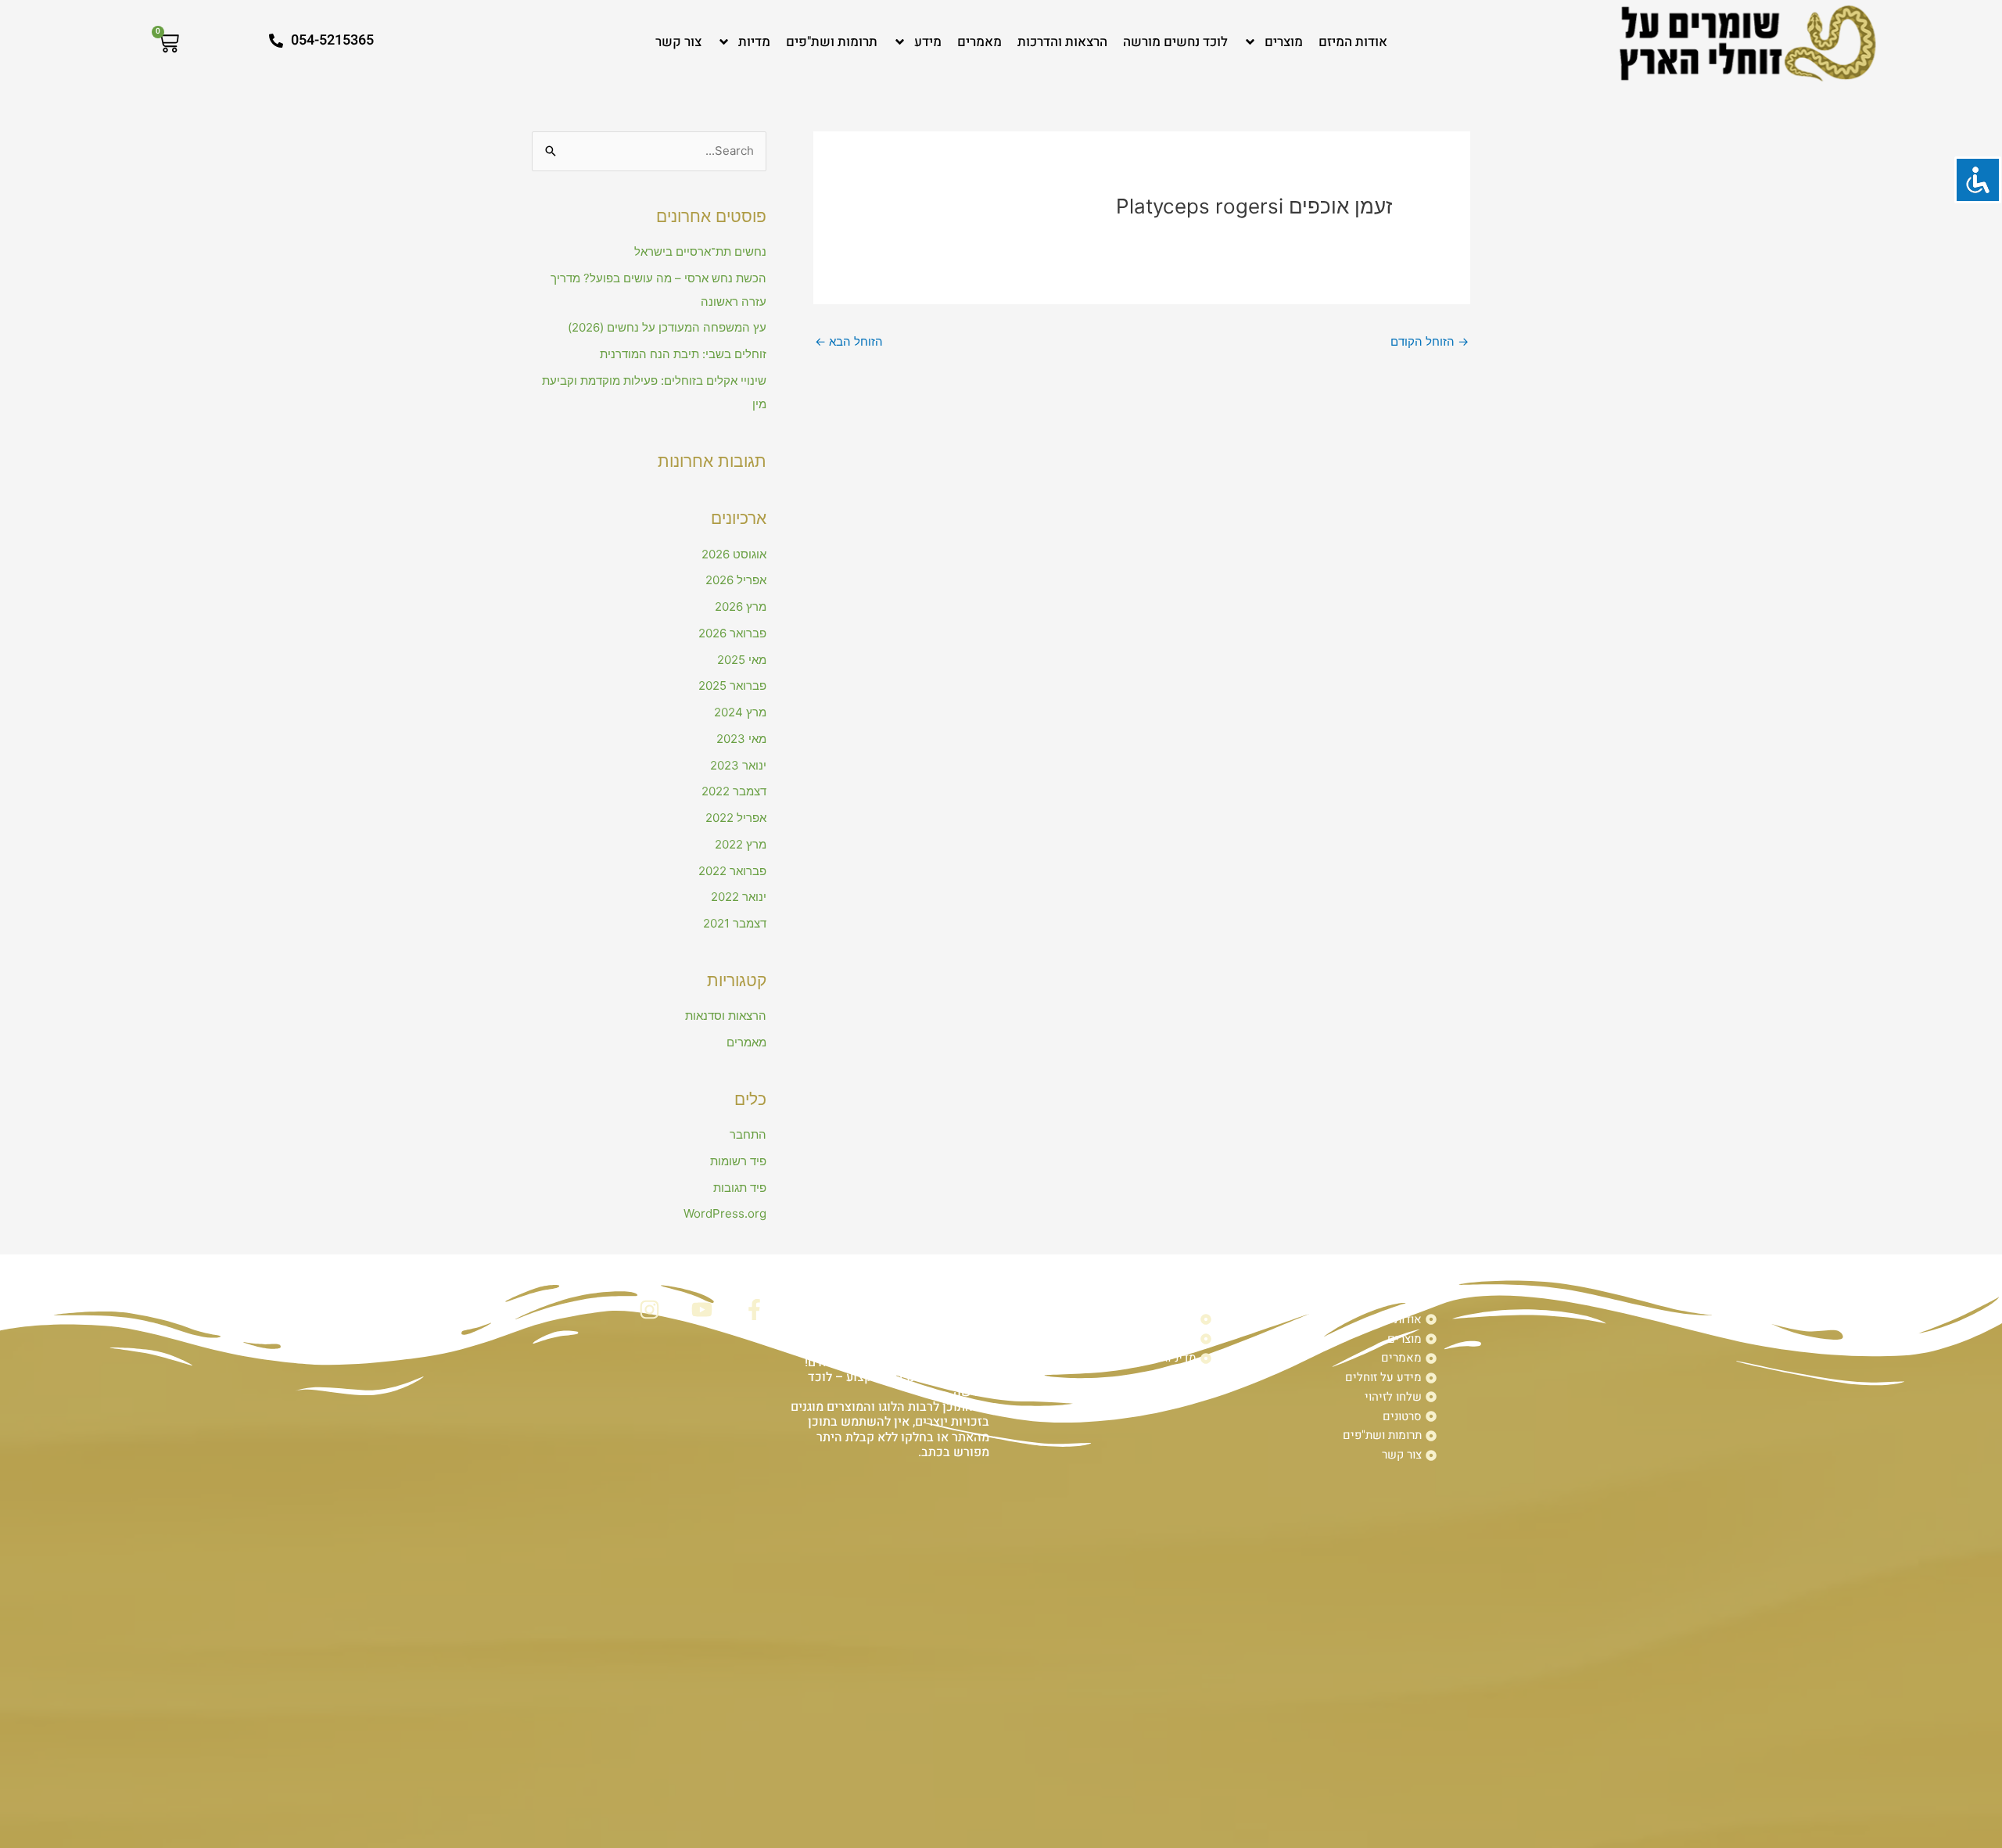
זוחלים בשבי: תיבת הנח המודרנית (683, 354)
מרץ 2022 (741, 844)
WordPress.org (725, 1213)
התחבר (748, 1134)
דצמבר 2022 (734, 791)
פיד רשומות (738, 1161)
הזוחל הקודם (1430, 341)
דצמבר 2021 (735, 923)
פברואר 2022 (732, 871)
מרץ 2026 (741, 606)
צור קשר (678, 42)
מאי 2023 (741, 739)
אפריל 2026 (736, 580)
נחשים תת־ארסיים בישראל (700, 251)
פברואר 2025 (732, 685)
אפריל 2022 (736, 818)
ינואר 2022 (739, 897)
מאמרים (979, 42)
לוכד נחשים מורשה (1175, 42)
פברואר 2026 (732, 633)
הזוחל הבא (849, 341)
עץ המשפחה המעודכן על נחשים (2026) (667, 327)
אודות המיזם (1353, 42)
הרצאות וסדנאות (726, 1016)
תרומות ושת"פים (832, 42)
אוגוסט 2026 (734, 554)
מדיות (754, 42)
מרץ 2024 (740, 712)
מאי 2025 (742, 660)
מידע (928, 42)
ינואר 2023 (738, 765)
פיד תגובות (740, 1188)
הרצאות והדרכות (1062, 42)
